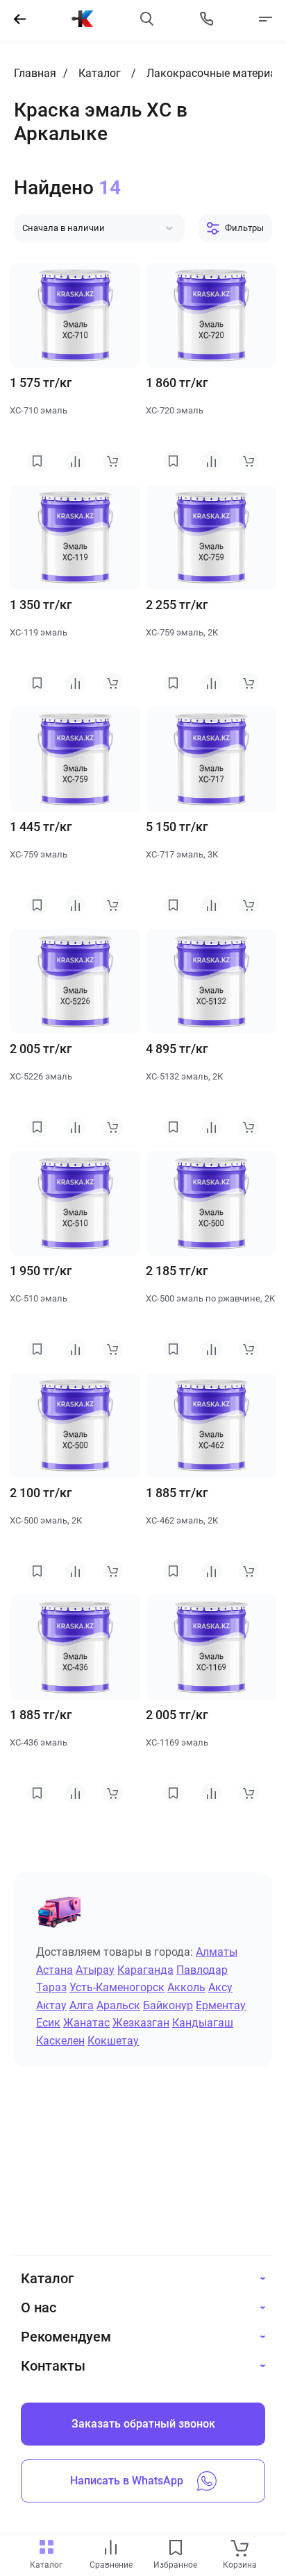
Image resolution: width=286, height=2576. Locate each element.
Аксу (220, 1987)
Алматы (217, 1952)
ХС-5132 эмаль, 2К (184, 1076)
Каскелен (60, 2041)
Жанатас (86, 2023)
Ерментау (221, 2005)
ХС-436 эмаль (39, 1742)
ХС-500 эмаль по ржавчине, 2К (210, 1298)
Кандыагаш (203, 2023)
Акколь (186, 1987)
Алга (82, 2005)
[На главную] (83, 19)
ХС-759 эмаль (39, 854)
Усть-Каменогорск (117, 1987)
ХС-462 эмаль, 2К (182, 1520)
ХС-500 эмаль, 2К (46, 1520)
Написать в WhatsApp (127, 2481)
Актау (51, 2005)
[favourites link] (176, 2549)
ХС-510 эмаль (39, 1298)
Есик (48, 2023)
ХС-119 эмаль (39, 632)
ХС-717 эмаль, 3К (182, 854)
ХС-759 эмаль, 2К (182, 632)
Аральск (118, 2005)
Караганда (145, 1970)
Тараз (51, 1987)
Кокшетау (113, 2041)
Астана (54, 1970)
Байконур (168, 2005)
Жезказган (141, 2023)
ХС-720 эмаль (175, 410)
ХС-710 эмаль (39, 410)
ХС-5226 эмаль (41, 1076)
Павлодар (202, 1970)
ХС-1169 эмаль (177, 1742)
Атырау (95, 1970)
